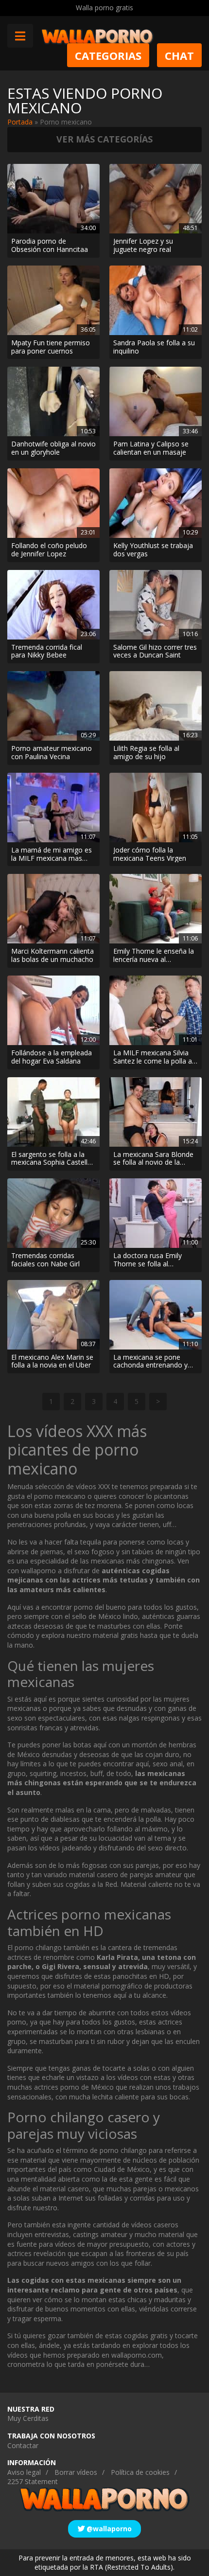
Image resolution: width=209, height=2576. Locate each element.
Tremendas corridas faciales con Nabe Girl (45, 1260)
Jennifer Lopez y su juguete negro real (143, 246)
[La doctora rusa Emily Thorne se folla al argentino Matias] (156, 1213)
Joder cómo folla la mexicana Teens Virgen (150, 854)
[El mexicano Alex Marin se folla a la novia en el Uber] (53, 1315)
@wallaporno (108, 2529)
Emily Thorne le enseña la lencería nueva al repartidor (154, 956)
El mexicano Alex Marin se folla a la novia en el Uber (52, 1362)
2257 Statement (33, 2481)
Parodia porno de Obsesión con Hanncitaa (50, 246)
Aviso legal (24, 2472)
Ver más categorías (104, 139)
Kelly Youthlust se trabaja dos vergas (153, 550)
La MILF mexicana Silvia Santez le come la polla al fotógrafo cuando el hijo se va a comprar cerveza (153, 1057)
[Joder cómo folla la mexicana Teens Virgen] (156, 808)
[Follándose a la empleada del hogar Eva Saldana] (53, 1010)
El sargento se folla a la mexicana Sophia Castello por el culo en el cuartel (52, 1159)
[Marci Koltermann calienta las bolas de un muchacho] (53, 909)
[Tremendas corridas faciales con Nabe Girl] (53, 1213)
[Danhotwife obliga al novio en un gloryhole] (53, 401)
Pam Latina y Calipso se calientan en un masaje (151, 448)
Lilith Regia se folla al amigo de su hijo (146, 753)
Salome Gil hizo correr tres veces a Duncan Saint (155, 652)
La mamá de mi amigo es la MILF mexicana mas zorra (52, 854)
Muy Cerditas (28, 2418)
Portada (20, 122)
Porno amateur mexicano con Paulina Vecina (52, 753)
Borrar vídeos (76, 2472)
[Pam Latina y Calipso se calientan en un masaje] (156, 401)
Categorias (108, 55)
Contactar (23, 2445)
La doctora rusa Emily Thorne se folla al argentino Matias (148, 1260)
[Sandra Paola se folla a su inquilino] (156, 300)
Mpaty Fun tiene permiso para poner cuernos (51, 347)
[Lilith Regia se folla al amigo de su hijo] (156, 706)
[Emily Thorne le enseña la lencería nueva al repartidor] (156, 909)
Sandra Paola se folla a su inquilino (154, 347)
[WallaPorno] (97, 36)
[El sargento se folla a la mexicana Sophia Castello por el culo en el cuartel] (53, 1112)
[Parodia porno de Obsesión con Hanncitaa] (53, 199)
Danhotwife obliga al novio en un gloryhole (53, 448)
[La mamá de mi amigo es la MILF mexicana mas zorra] (53, 808)
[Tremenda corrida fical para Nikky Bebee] (53, 605)
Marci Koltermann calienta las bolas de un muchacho (52, 956)
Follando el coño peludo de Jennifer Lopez (49, 550)
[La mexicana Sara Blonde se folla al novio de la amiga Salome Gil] (156, 1112)
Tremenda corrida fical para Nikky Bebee (47, 652)
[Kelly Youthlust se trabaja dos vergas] (156, 503)
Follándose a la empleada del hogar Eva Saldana (52, 1057)
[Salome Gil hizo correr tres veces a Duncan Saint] (156, 605)
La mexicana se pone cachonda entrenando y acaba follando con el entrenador (150, 1362)
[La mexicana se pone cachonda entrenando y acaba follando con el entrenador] (156, 1315)
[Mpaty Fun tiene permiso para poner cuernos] (53, 300)
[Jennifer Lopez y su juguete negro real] (156, 199)
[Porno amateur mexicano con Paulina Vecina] (53, 706)
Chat (179, 55)
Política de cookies (140, 2472)
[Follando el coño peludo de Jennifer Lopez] (53, 503)
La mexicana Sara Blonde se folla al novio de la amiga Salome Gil (153, 1159)
